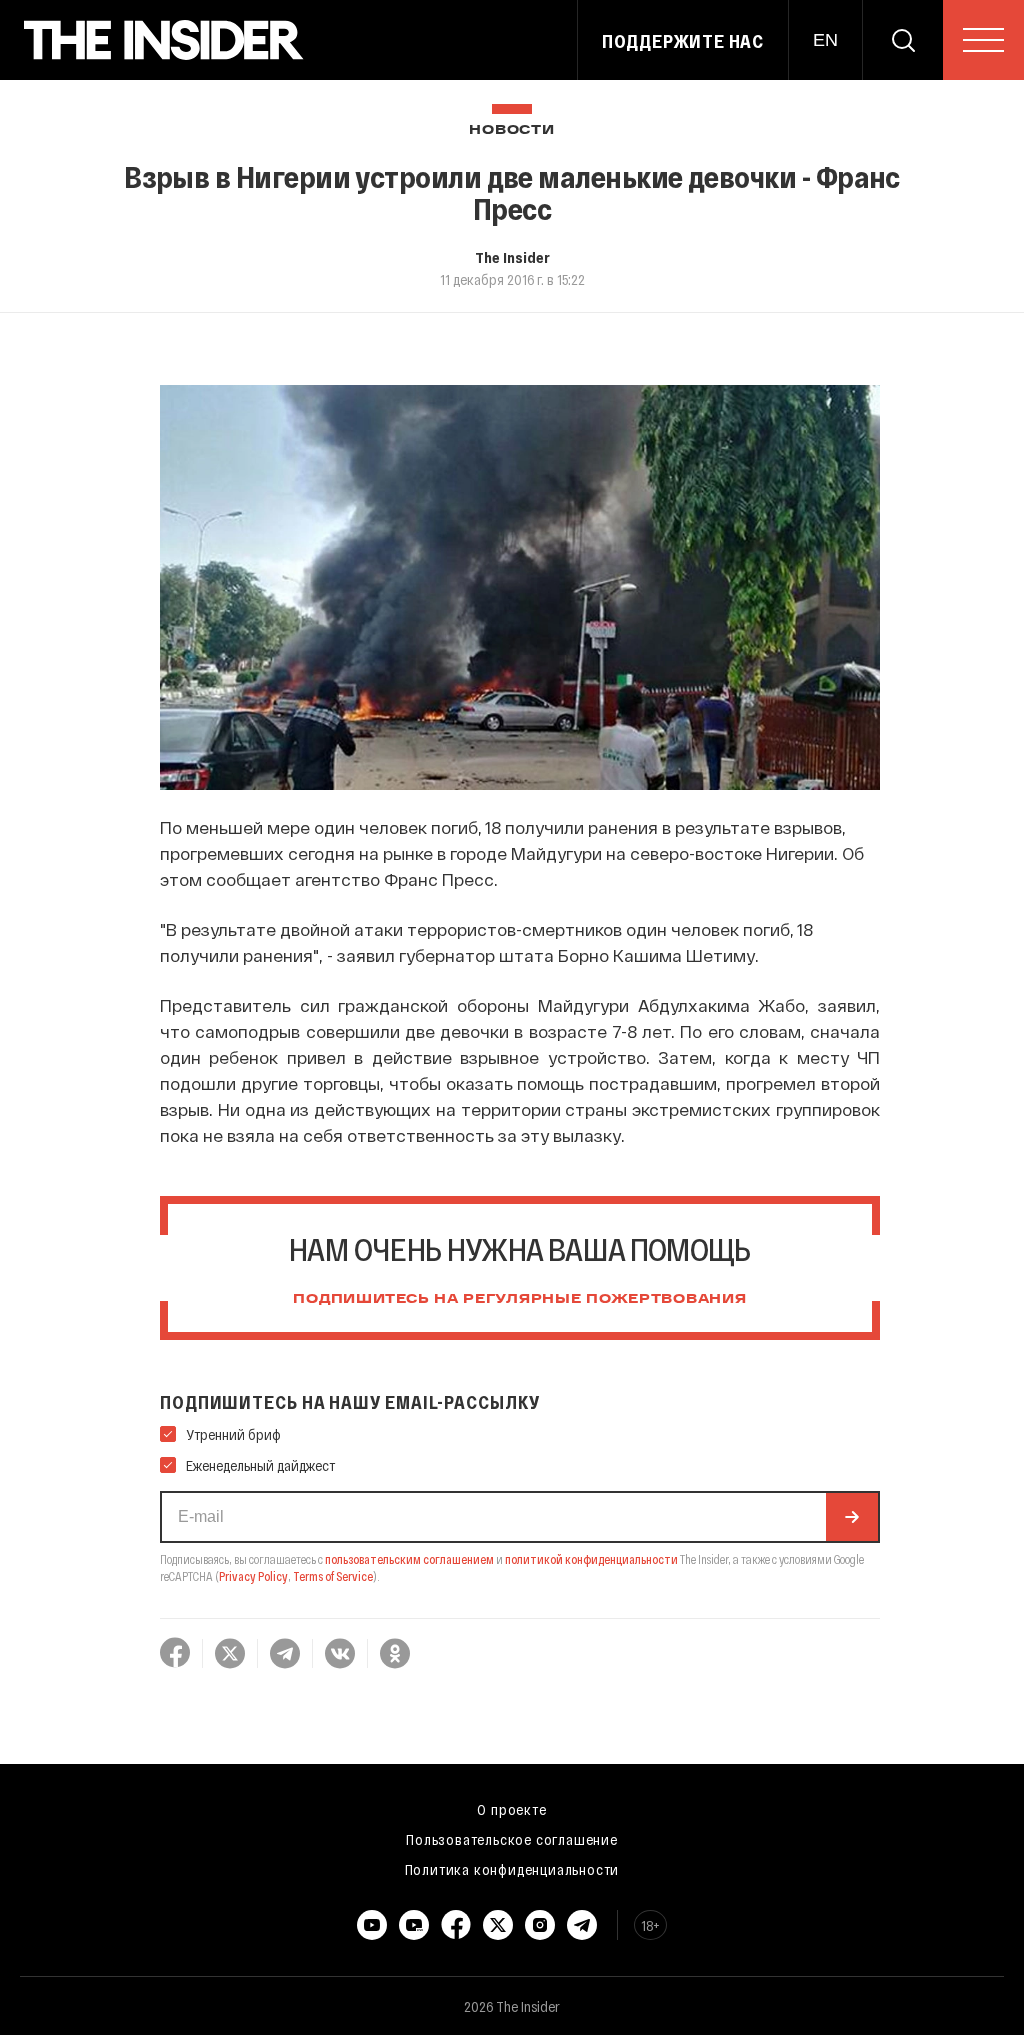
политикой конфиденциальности (591, 1559)
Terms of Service (333, 1576)
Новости (511, 130)
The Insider (512, 257)
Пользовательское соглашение (512, 1839)
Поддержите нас (683, 41)
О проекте (511, 1809)
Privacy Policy (253, 1576)
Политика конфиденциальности (512, 1869)
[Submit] (852, 1517)
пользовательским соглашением (409, 1559)
